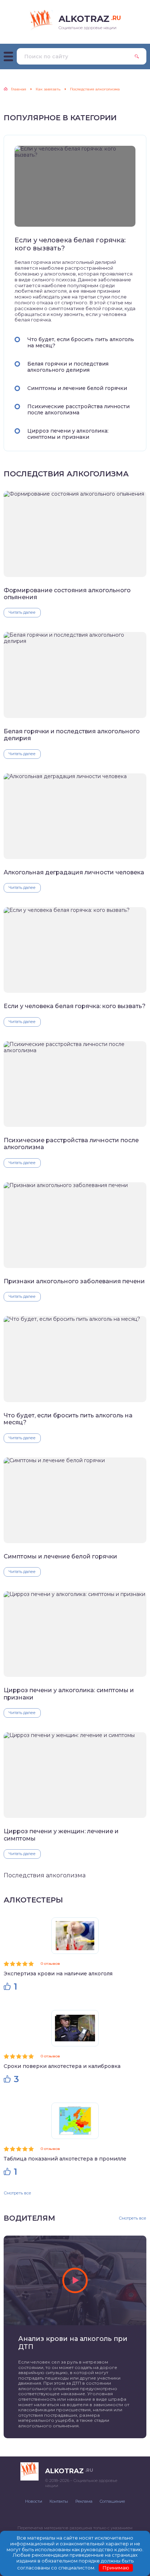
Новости (34, 2501)
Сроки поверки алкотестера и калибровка (62, 2066)
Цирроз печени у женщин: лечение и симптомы (61, 1835)
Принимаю (116, 2568)
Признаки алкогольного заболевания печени (74, 1281)
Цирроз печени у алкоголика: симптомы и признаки (68, 434)
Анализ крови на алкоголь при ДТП (73, 2343)
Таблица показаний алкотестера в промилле (65, 2159)
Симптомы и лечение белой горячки (77, 388)
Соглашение (112, 2501)
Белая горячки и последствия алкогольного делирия (68, 367)
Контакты (59, 2501)
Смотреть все (17, 2193)
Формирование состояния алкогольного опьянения (67, 594)
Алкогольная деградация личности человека (74, 872)
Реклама (84, 2501)
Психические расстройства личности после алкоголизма (78, 409)
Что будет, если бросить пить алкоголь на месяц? (81, 342)
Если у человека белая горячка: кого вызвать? (70, 244)
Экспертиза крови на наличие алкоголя (58, 1974)
